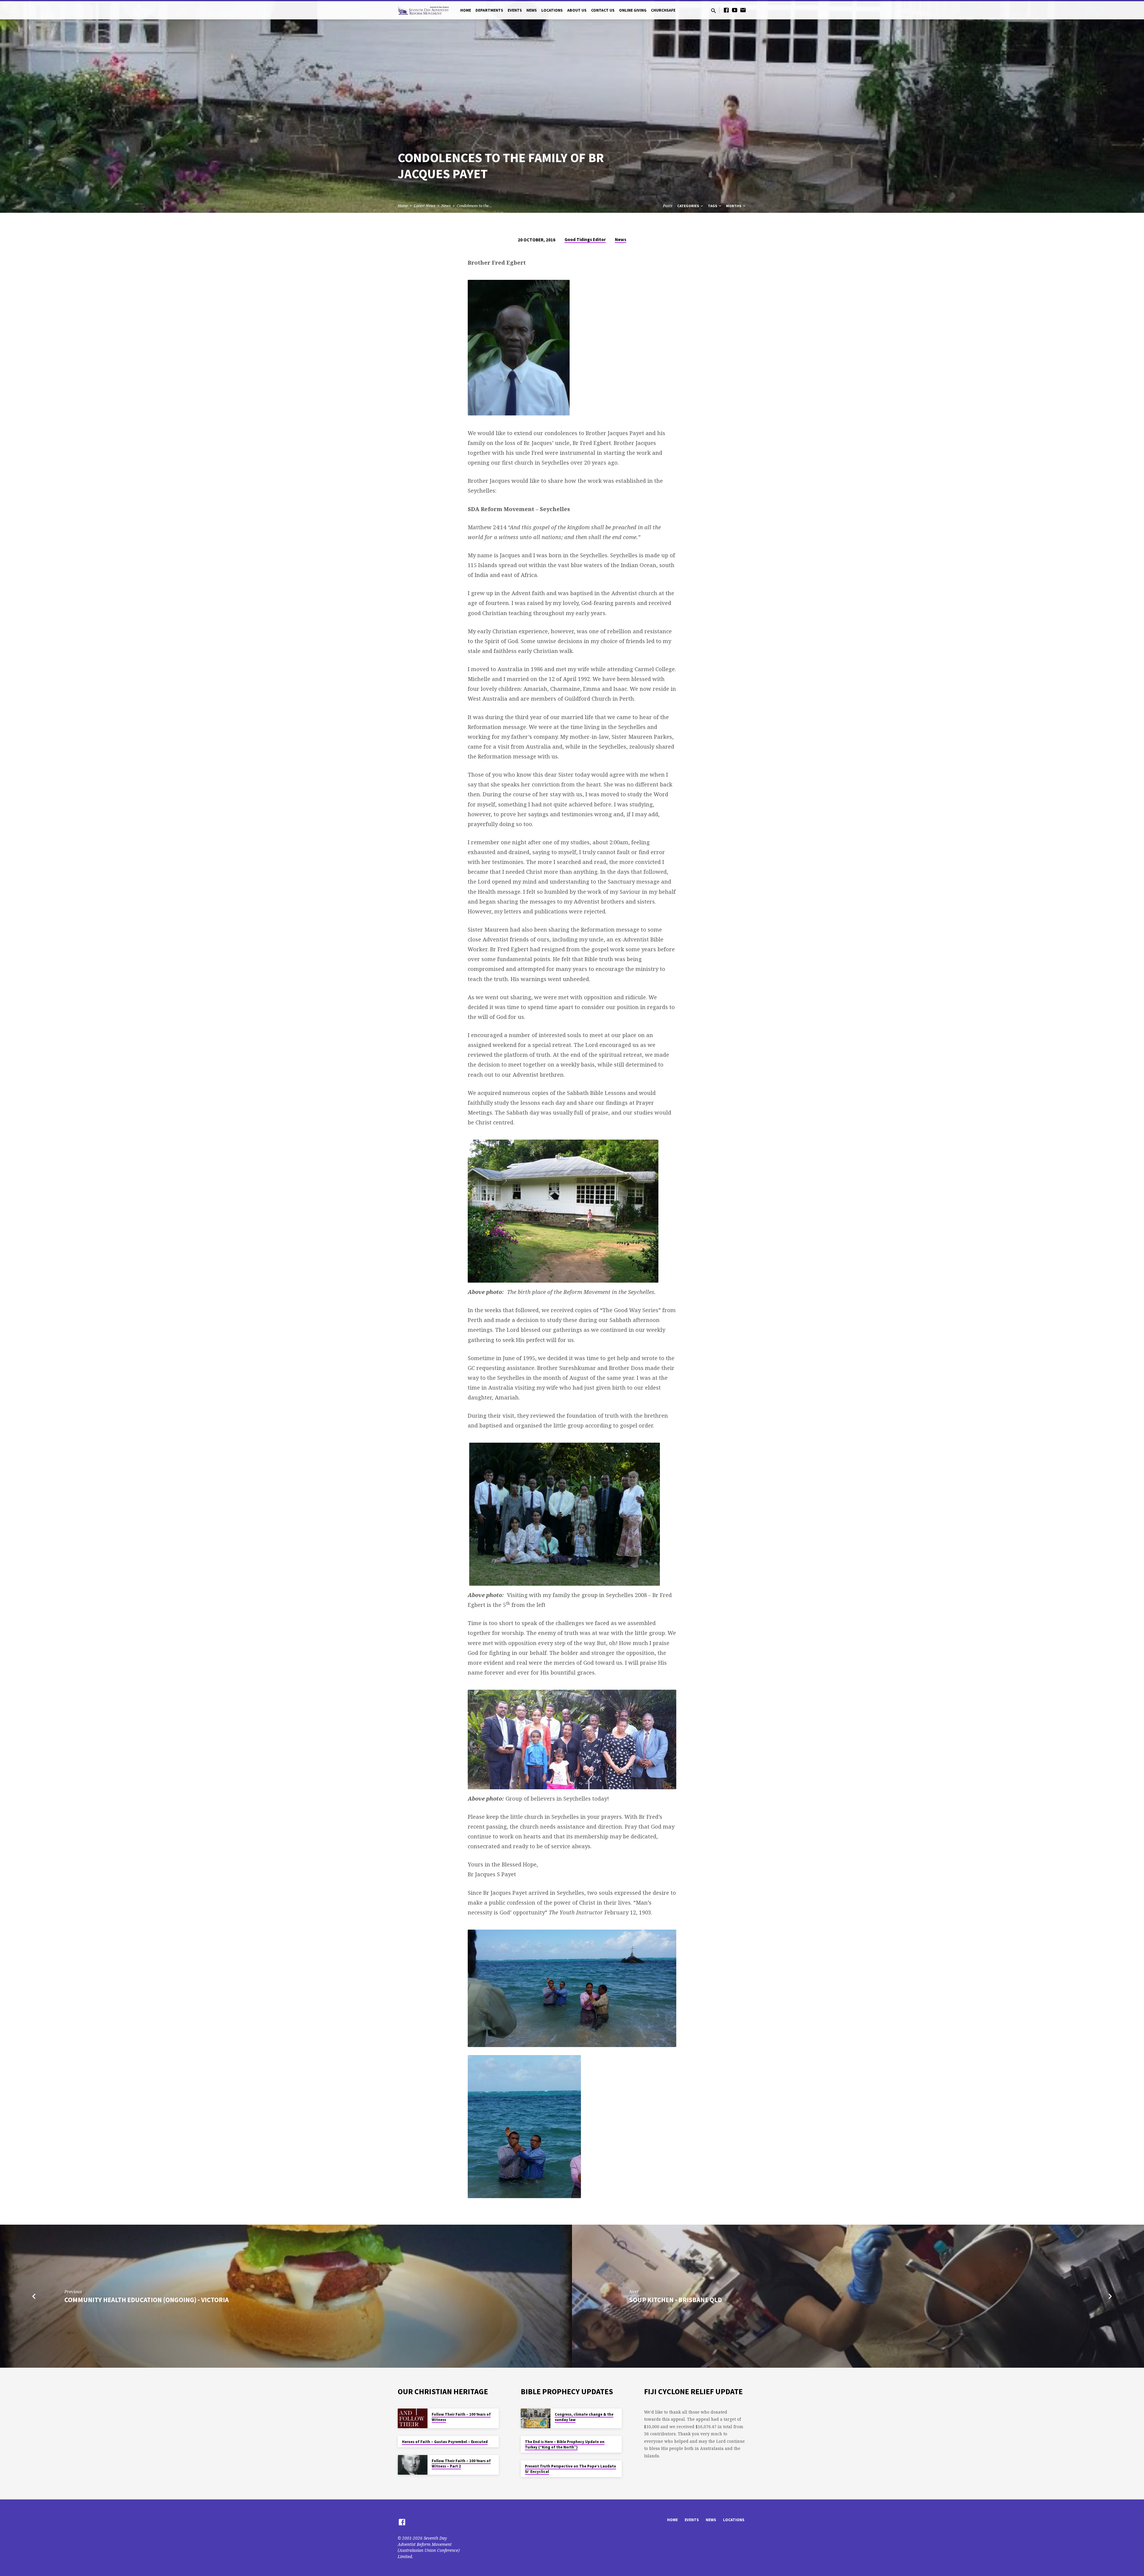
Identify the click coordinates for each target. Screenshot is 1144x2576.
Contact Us (603, 10)
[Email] (743, 10)
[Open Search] (714, 11)
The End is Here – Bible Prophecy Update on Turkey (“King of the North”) (565, 2444)
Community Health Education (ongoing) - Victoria (147, 2300)
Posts (668, 206)
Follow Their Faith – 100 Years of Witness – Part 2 (461, 2464)
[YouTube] (735, 10)
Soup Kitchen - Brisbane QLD (676, 2300)
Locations (552, 10)
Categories (688, 206)
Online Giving (633, 10)
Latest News (425, 206)
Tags (713, 206)
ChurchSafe (663, 10)
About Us (577, 10)
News (532, 10)
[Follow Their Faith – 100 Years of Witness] (413, 2419)
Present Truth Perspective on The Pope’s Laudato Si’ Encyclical (571, 2469)
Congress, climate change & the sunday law (584, 2417)
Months (734, 206)
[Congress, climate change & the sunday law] (536, 2419)
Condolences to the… (474, 206)
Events (515, 10)
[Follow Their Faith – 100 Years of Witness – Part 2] (413, 2465)
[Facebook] (726, 10)
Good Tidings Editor (585, 239)
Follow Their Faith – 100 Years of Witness (461, 2417)
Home (466, 10)
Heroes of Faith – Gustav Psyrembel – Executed (445, 2442)
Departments (489, 10)
